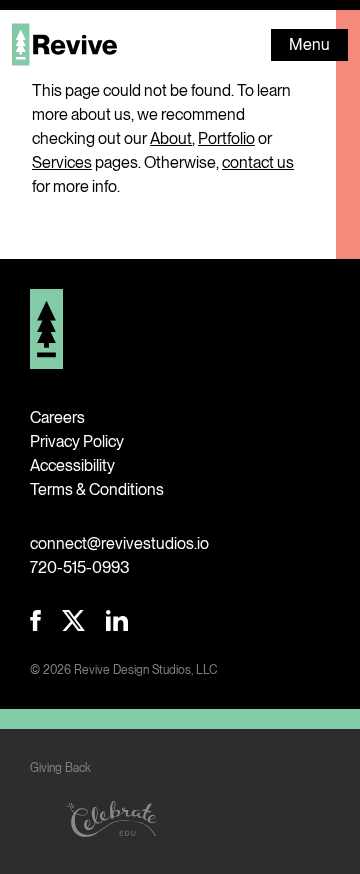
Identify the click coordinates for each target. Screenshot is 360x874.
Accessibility (72, 465)
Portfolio (226, 138)
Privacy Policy (77, 441)
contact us (258, 162)
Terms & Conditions (97, 489)
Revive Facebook (35, 620)
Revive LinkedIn (117, 620)
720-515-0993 (80, 567)
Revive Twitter (73, 620)
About (171, 138)
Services (62, 162)
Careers (57, 417)
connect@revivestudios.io (119, 543)
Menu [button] (309, 44)
